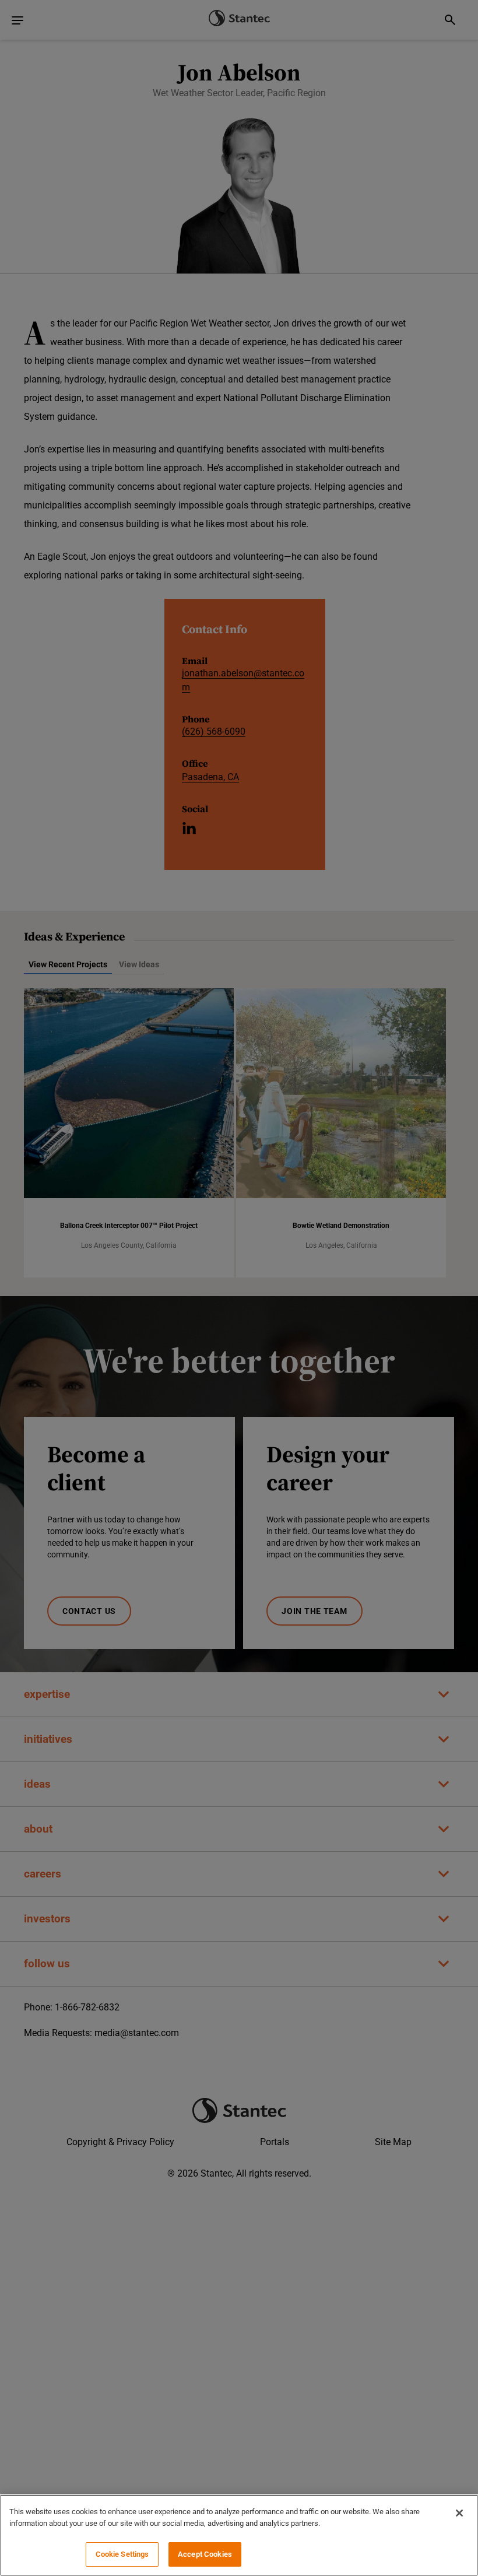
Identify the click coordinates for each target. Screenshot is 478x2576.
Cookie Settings (122, 2554)
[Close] (459, 2513)
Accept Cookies (205, 2554)
